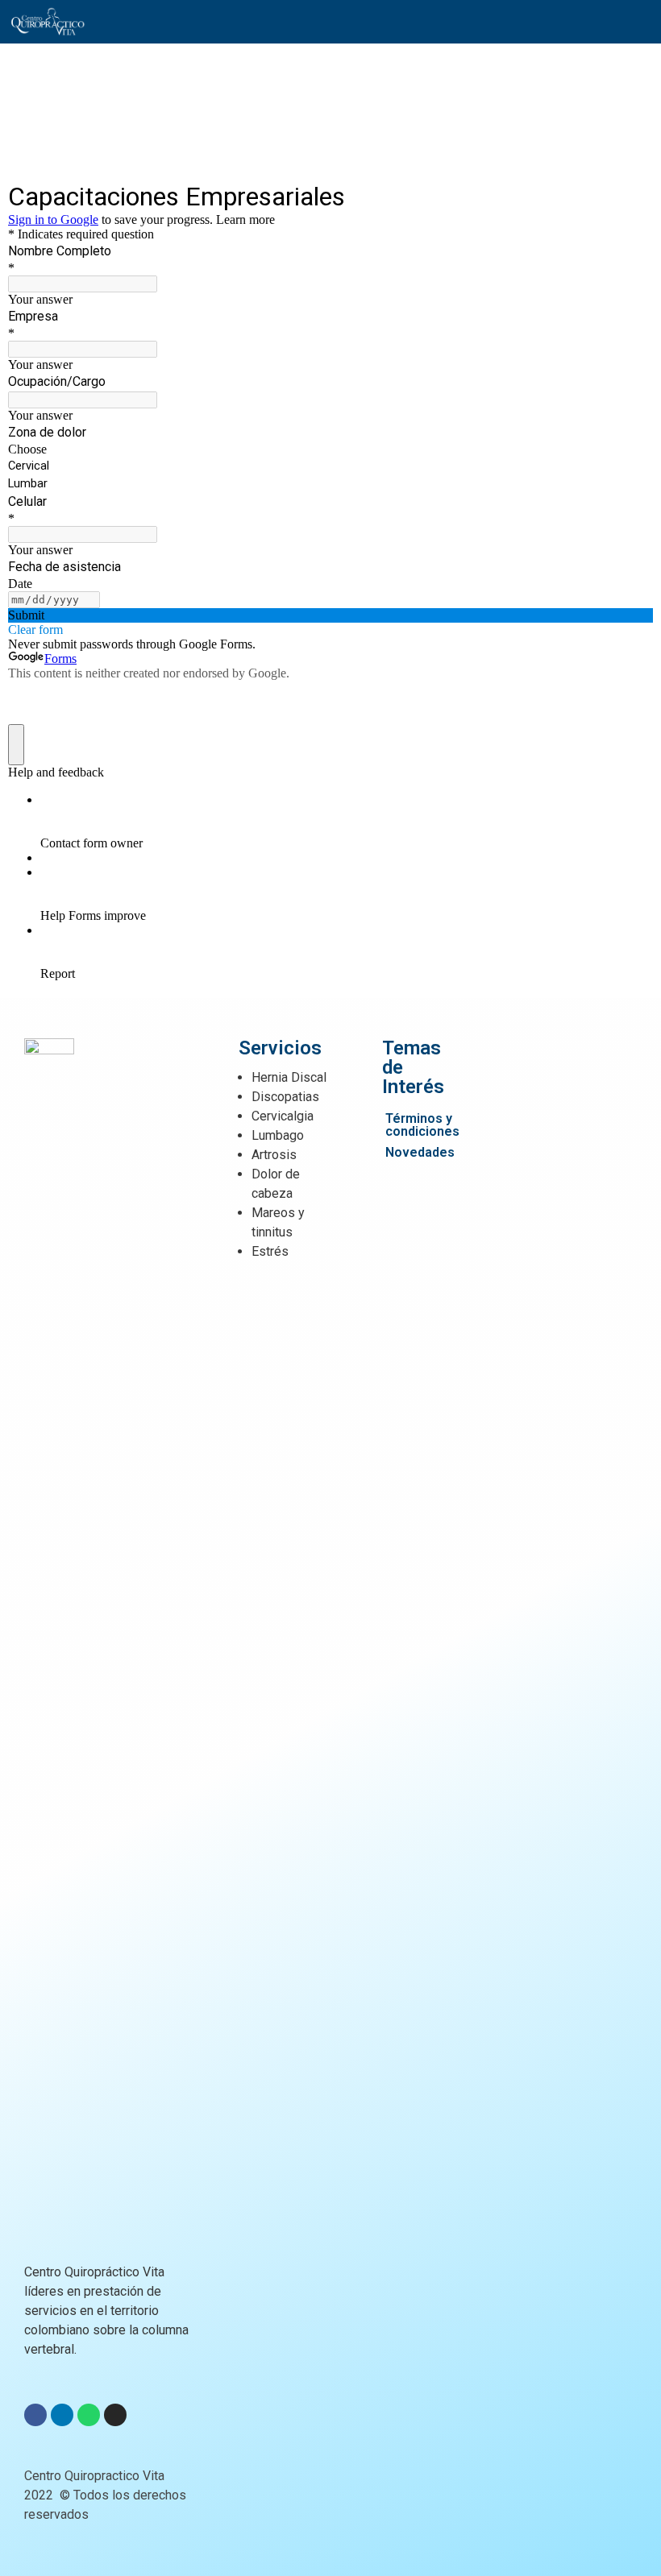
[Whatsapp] (89, 2415)
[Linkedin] (62, 2415)
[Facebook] (35, 2415)
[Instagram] (115, 2415)
